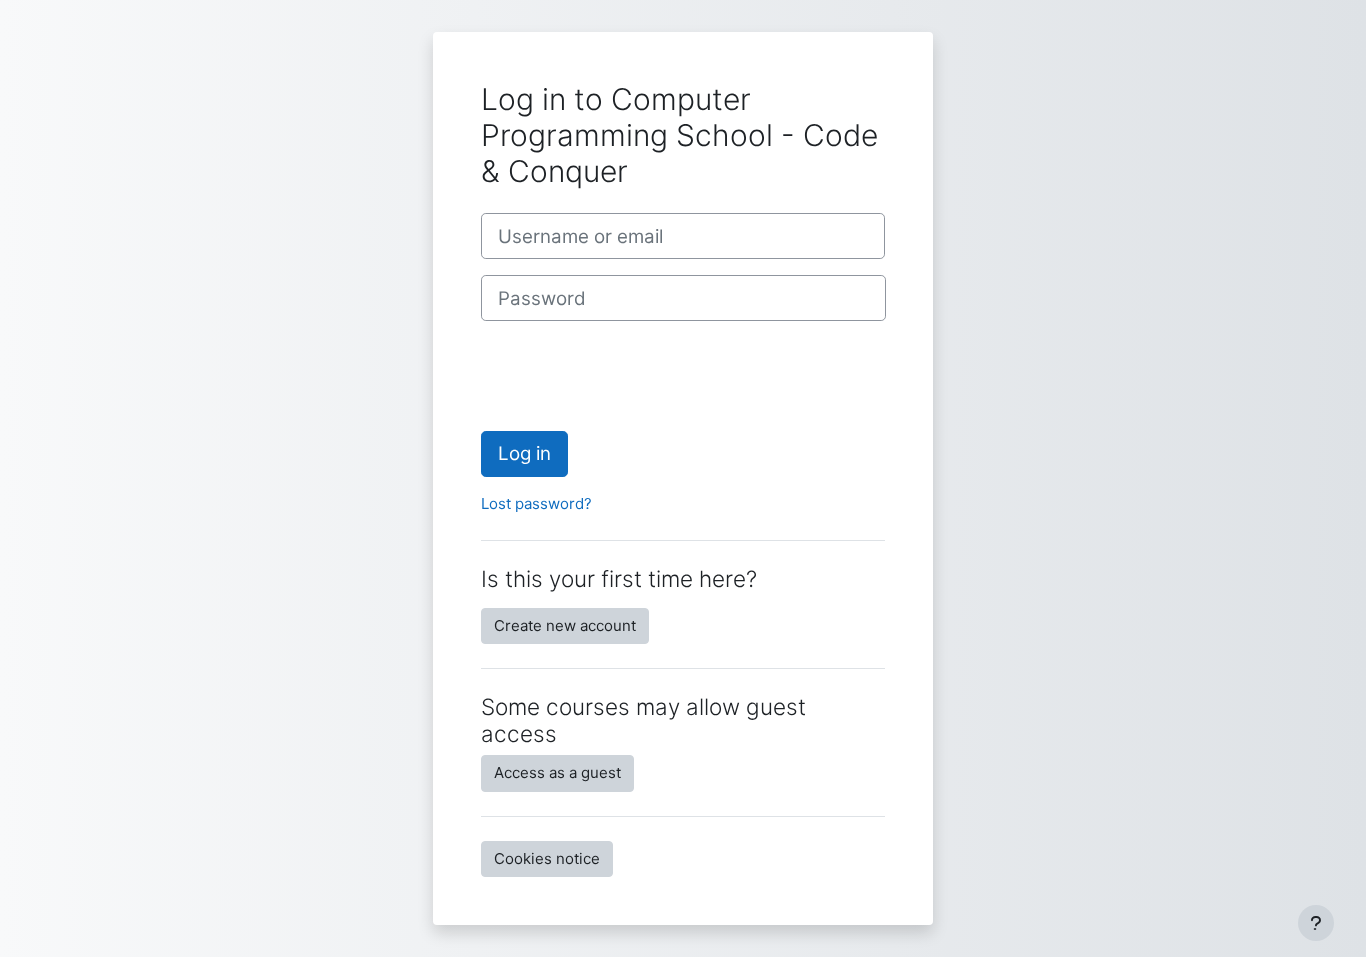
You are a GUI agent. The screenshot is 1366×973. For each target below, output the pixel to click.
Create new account (565, 625)
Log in (524, 453)
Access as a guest (557, 772)
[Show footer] (1316, 923)
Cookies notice (547, 858)
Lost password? (536, 503)
